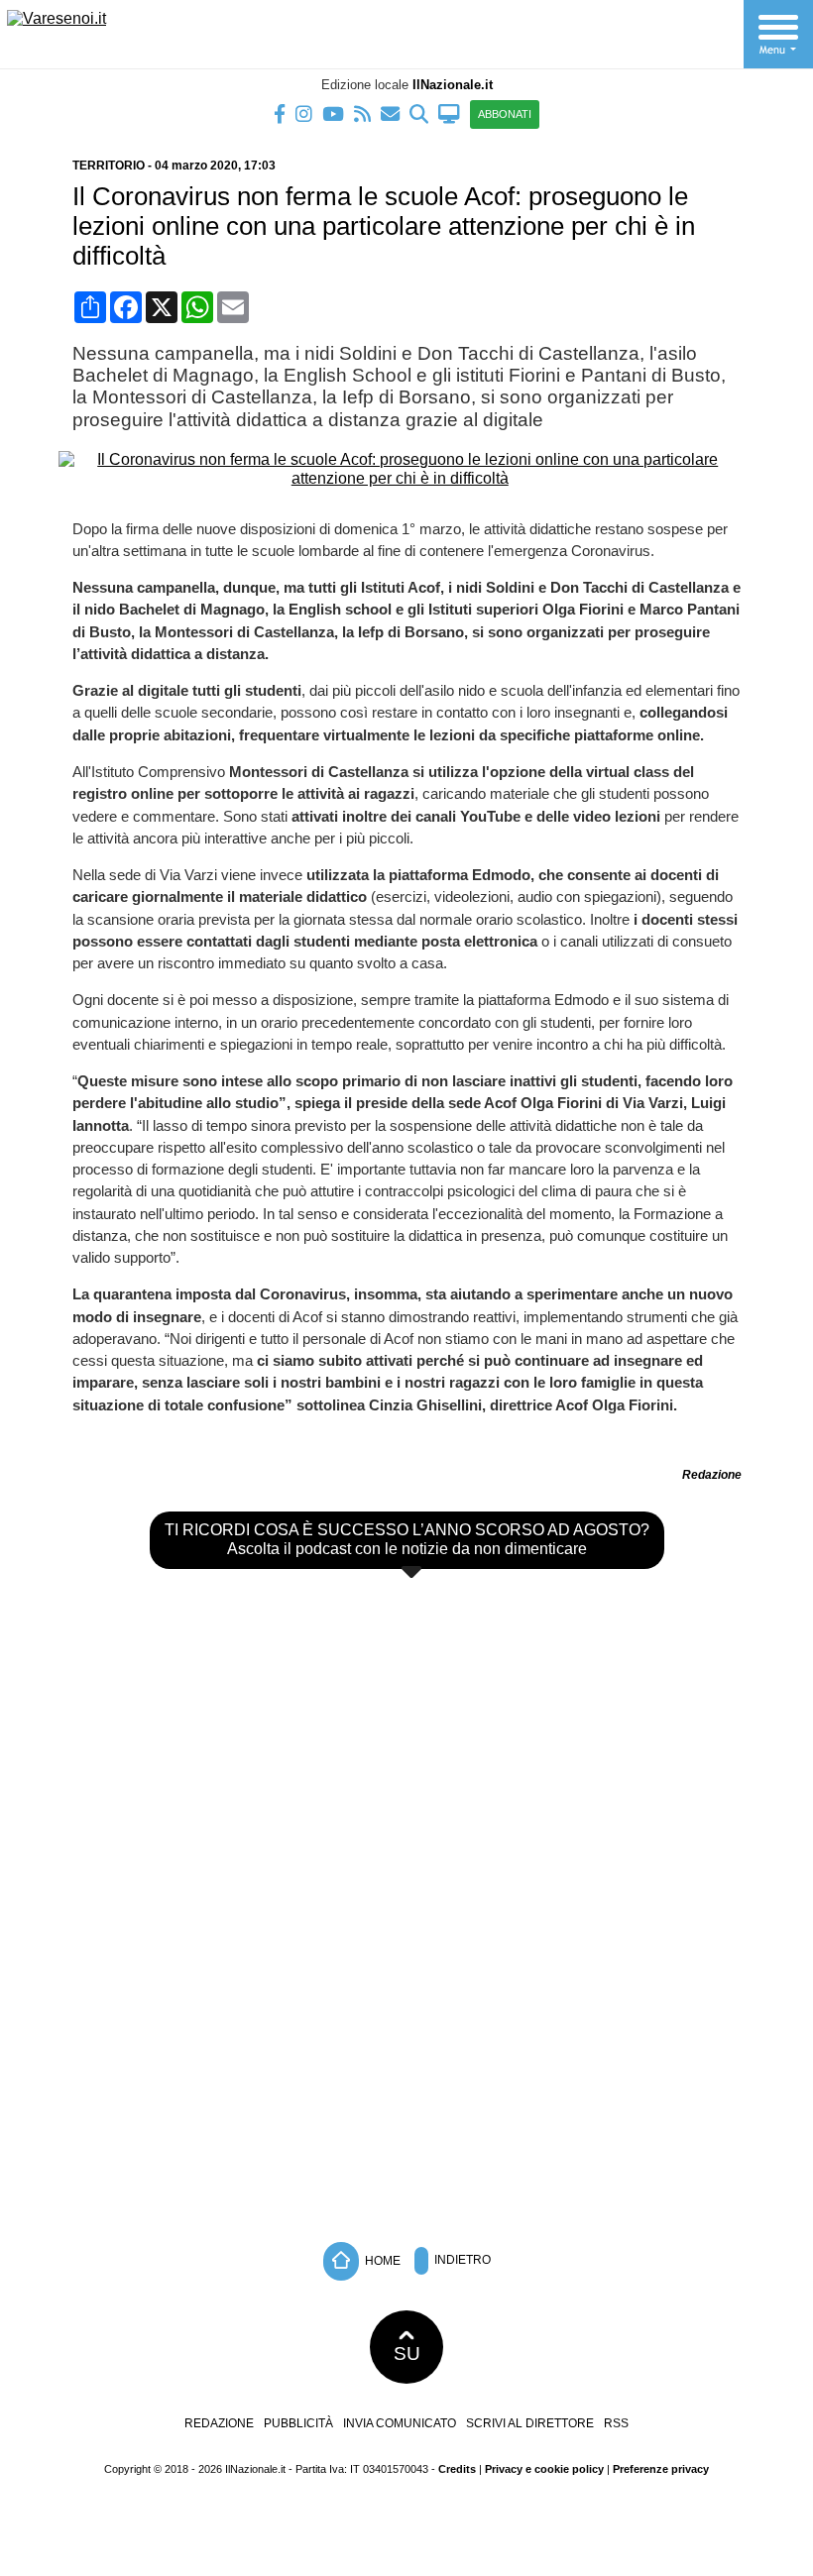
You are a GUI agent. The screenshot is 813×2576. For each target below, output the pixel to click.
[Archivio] (419, 112)
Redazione (219, 2423)
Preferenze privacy (661, 2469)
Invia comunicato (400, 2423)
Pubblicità (298, 2423)
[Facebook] (280, 112)
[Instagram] (304, 112)
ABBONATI (505, 114)
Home (381, 2261)
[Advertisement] (406, 2083)
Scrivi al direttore (530, 2423)
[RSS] (362, 112)
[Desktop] (449, 112)
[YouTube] (333, 112)
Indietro (461, 2261)
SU (407, 2353)
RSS (616, 2423)
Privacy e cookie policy (544, 2469)
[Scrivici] (390, 112)
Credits (457, 2469)
